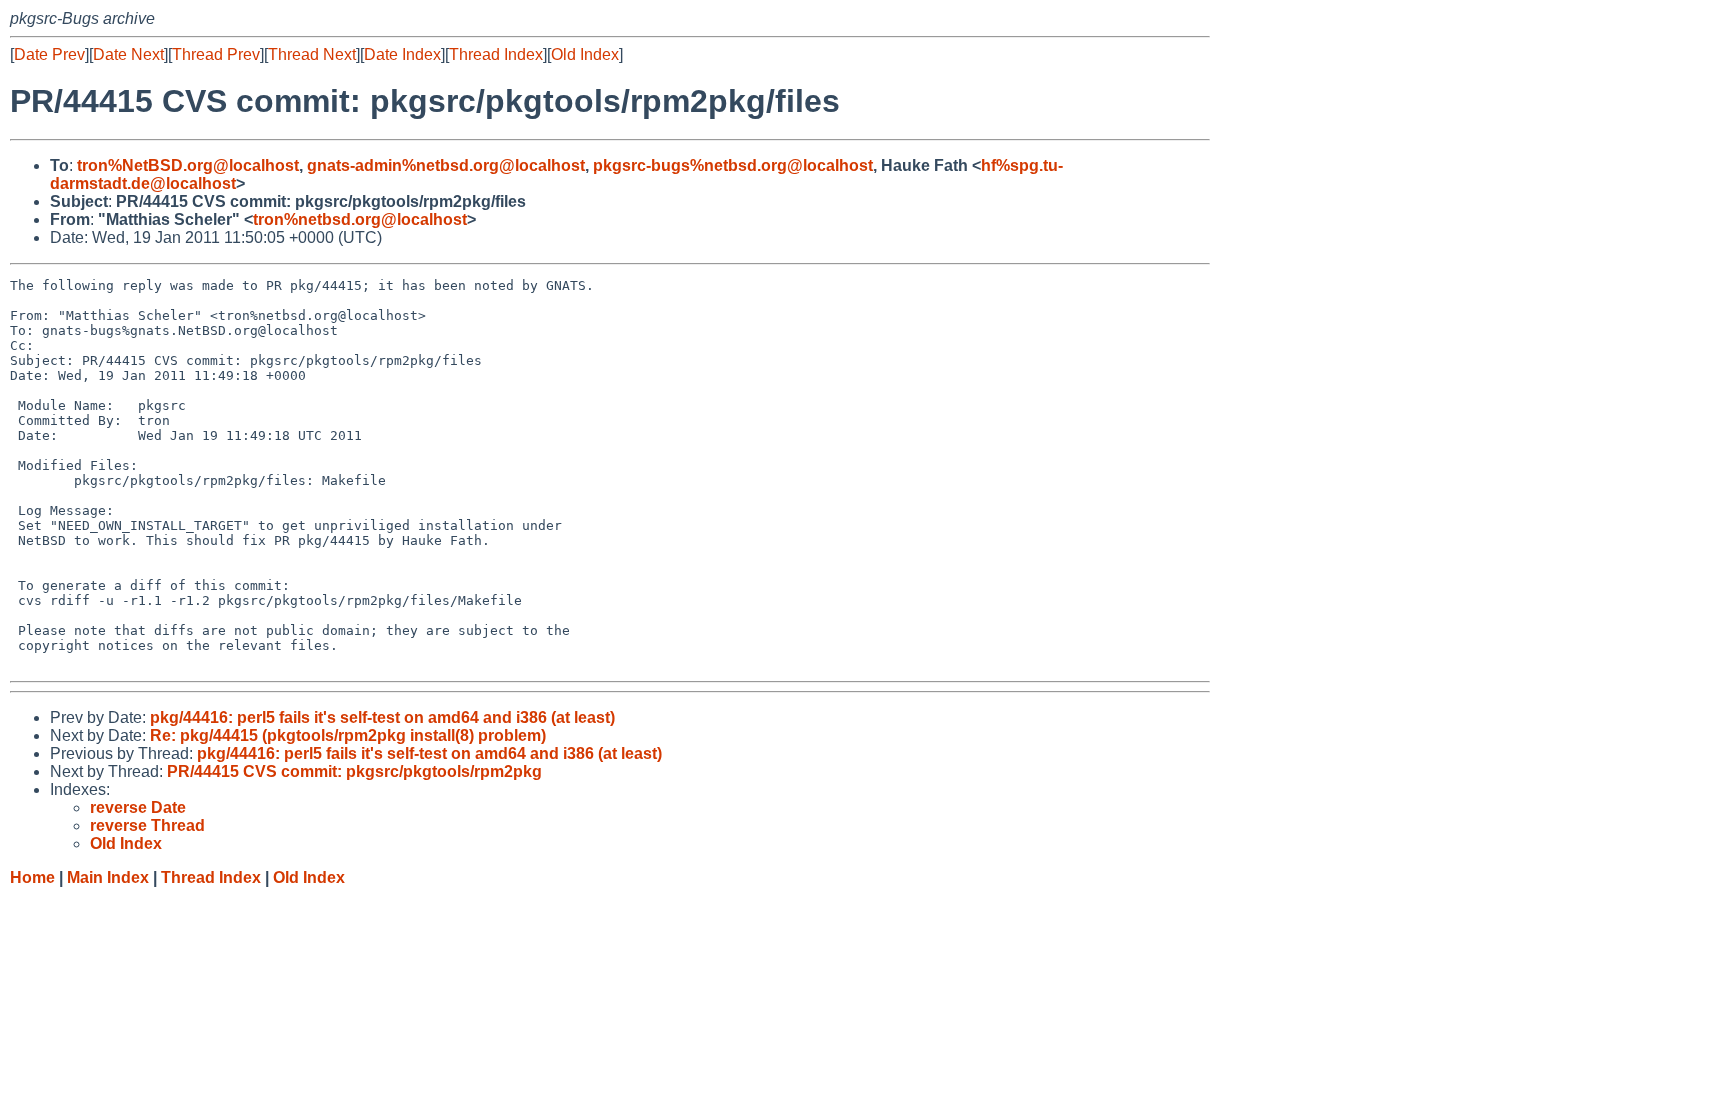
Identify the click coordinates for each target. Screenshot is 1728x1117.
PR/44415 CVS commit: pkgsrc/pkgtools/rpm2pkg (354, 771)
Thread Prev (216, 54)
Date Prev (49, 54)
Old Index (585, 54)
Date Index (402, 54)
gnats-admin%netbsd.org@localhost (446, 165)
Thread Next (312, 54)
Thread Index (496, 54)
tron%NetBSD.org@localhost (188, 165)
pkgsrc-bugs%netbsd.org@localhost (733, 165)
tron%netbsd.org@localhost (360, 219)
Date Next (128, 54)
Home (32, 877)
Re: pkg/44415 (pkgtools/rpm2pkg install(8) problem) (348, 735)
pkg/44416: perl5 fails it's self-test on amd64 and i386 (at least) (382, 717)
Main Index (108, 877)
